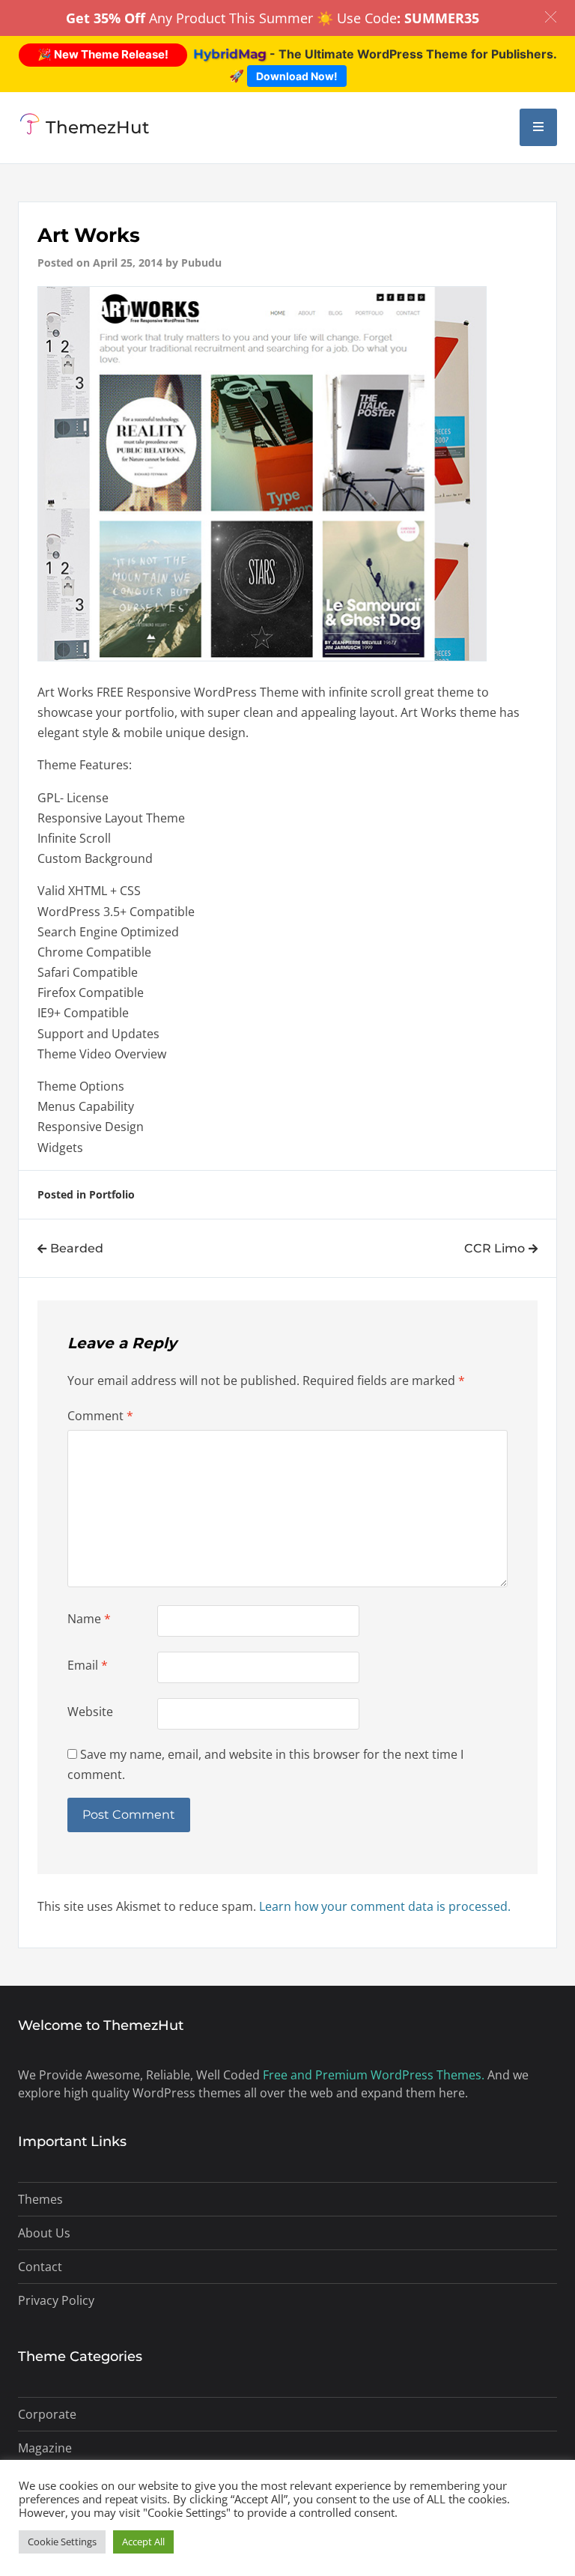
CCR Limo (495, 1248)
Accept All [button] (143, 2542)
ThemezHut (98, 127)
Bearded (77, 1248)
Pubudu (201, 263)
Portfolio (112, 1194)
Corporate (47, 2414)
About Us (44, 2233)
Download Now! (297, 76)
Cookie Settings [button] (62, 2542)
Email (88, 1665)
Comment (100, 1416)
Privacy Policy (56, 2300)
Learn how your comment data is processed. (385, 1906)
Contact (40, 2267)
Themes (40, 2199)
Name (89, 1619)
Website (90, 1712)
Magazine (45, 2448)
